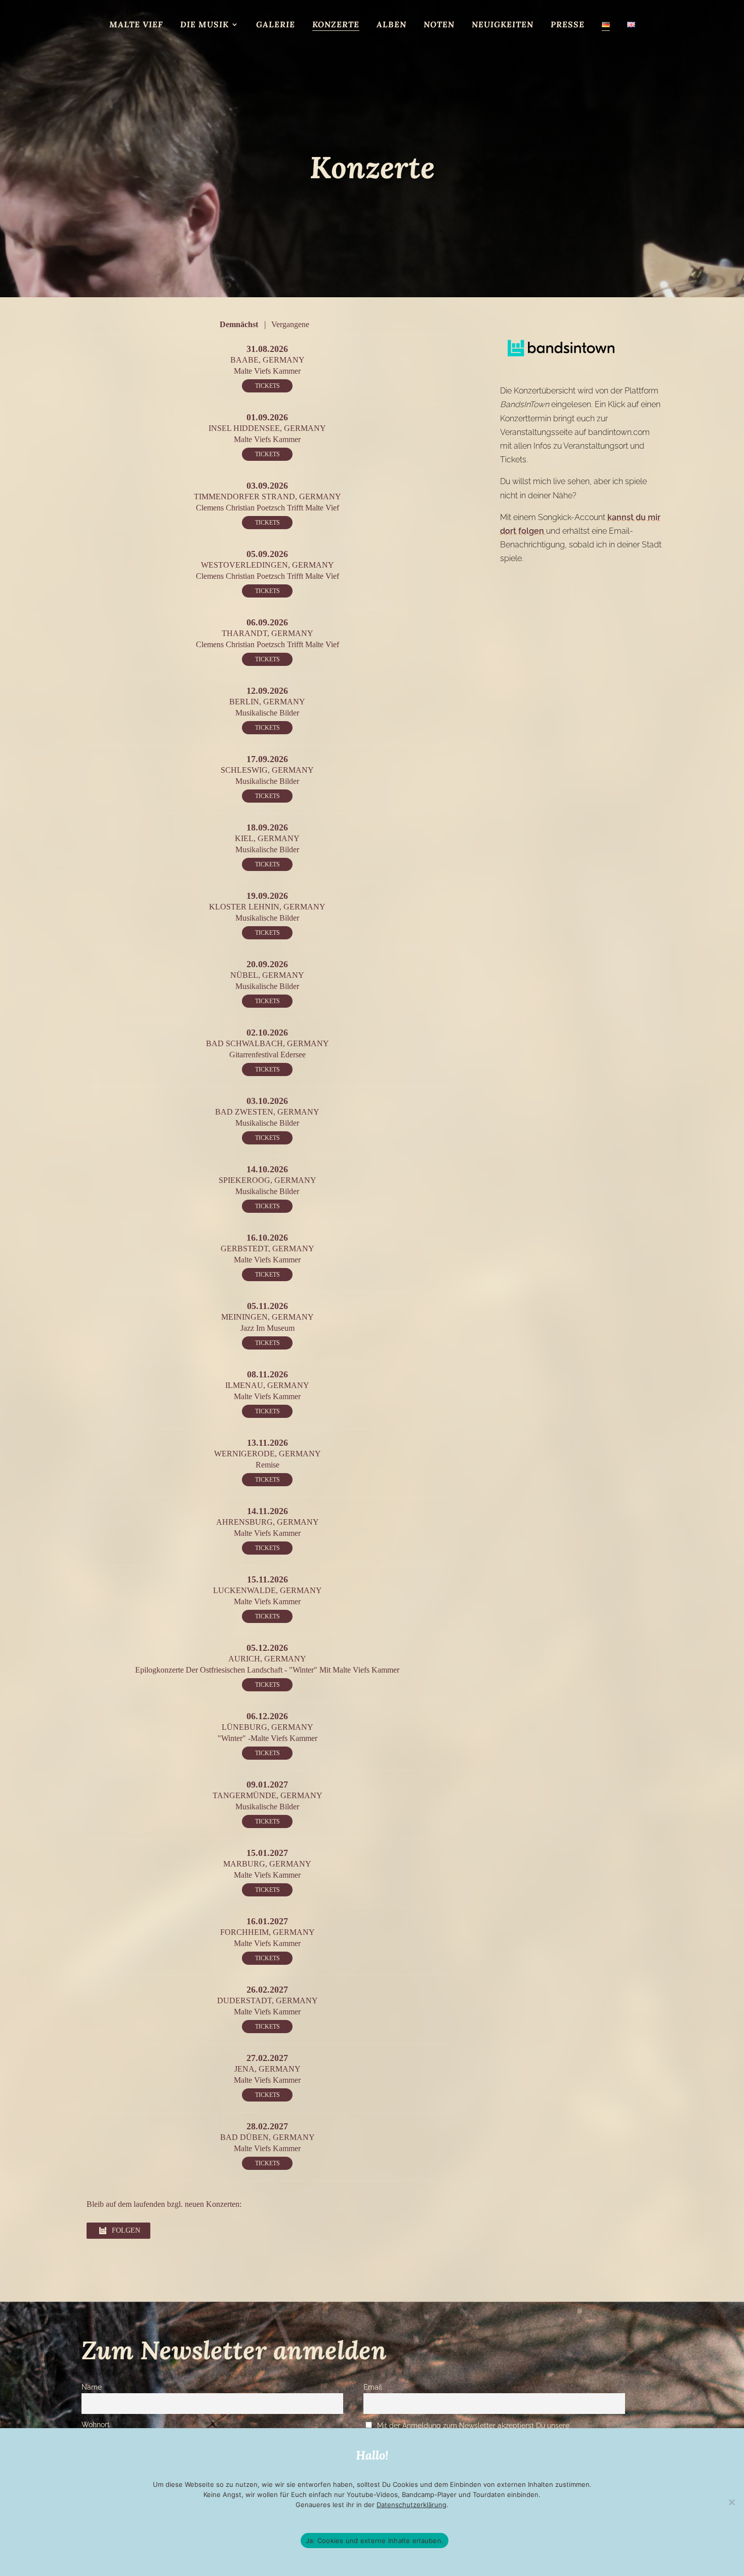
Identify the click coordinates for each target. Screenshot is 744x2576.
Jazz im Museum (267, 1328)
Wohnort (96, 2424)
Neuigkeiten (503, 25)
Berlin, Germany (267, 702)
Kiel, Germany (267, 838)
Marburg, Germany (267, 1864)
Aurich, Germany (267, 1659)
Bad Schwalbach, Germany (267, 1043)
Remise (267, 1465)
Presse (568, 25)
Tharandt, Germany (267, 633)
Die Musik (204, 25)
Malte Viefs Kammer (267, 371)
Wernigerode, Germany (267, 1454)
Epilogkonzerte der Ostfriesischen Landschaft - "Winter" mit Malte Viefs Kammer (267, 1670)
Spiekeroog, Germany (267, 1180)
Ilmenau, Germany (267, 1385)
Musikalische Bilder (445, 44)
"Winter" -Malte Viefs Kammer (267, 1738)
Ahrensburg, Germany (267, 1522)
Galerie (276, 25)
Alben (391, 25)
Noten (439, 25)
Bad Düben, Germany (267, 2137)
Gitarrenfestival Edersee (267, 1055)
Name (92, 2387)
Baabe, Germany (267, 360)
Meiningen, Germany (267, 1317)
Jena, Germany (267, 2069)
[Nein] (731, 2502)
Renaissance (290, 44)
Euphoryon (539, 44)
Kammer (358, 44)
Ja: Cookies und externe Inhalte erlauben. (375, 2541)
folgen (126, 2230)
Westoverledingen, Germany (267, 565)
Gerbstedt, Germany (267, 1249)
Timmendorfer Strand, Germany (267, 497)
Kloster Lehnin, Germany (267, 907)
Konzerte (336, 25)
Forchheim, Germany (267, 1932)
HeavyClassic (210, 44)
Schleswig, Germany (267, 770)
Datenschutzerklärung (411, 2505)
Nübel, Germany (267, 975)
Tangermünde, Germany (267, 1795)
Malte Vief (136, 25)
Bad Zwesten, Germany (267, 1112)
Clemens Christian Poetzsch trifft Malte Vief (267, 508)
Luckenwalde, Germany (267, 1590)
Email (373, 2387)
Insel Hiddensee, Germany (267, 428)
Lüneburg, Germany (267, 1727)
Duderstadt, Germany (267, 2000)
